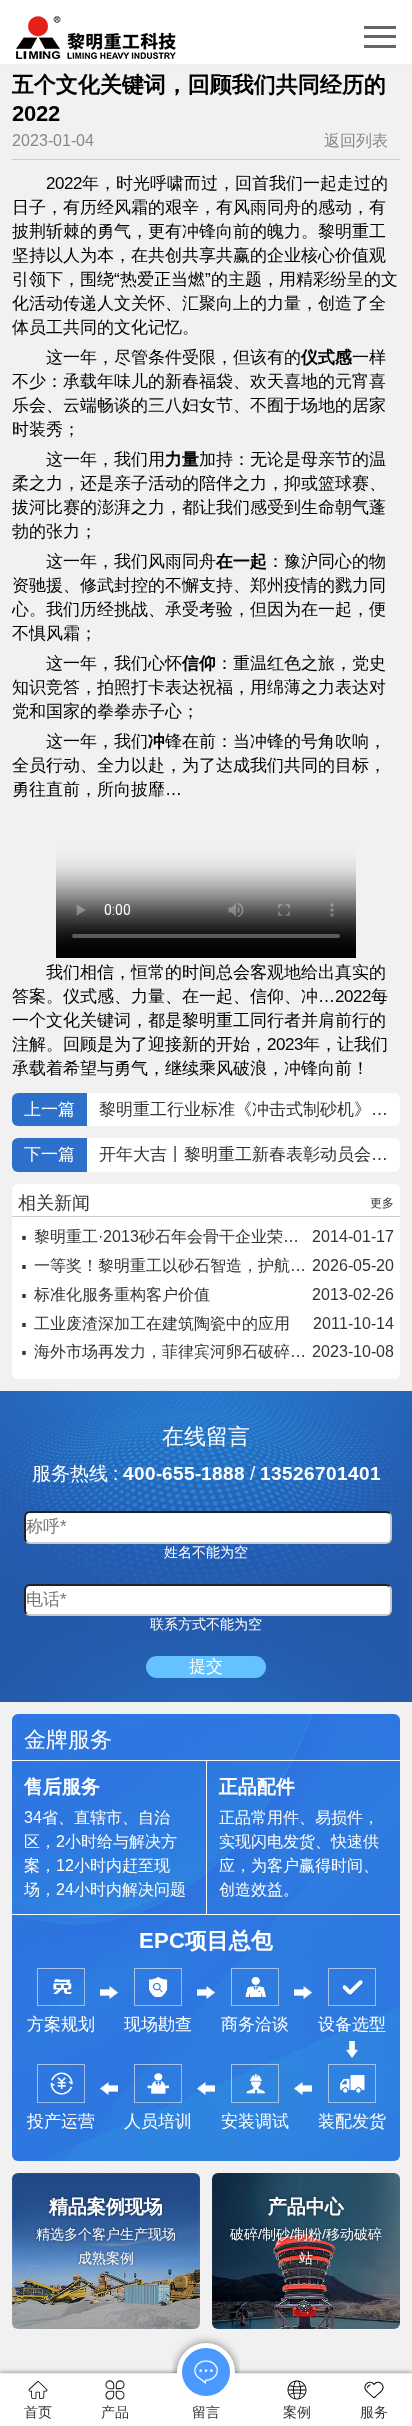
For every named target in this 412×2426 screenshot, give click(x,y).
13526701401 (320, 1473)
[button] (380, 37)
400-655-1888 (184, 1473)
